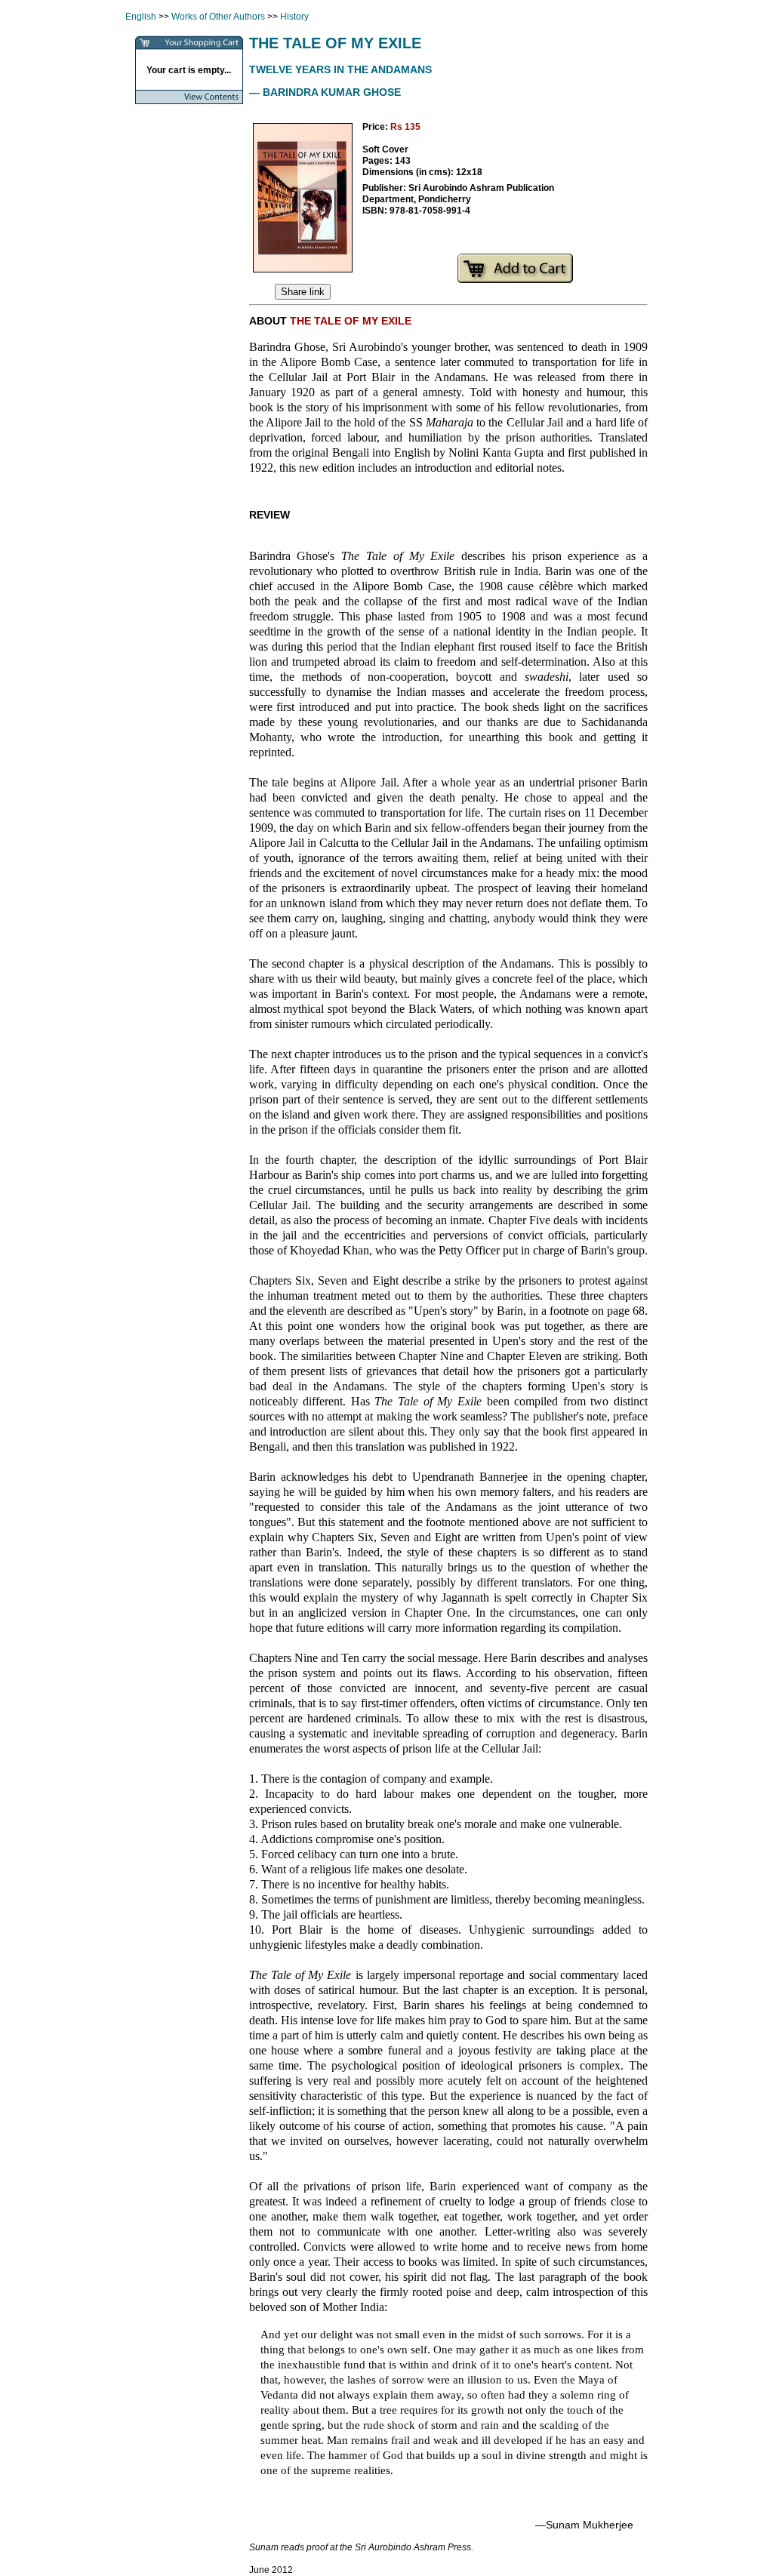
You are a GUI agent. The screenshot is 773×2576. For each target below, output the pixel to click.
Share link (303, 292)
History (294, 17)
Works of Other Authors (218, 17)
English (141, 17)
